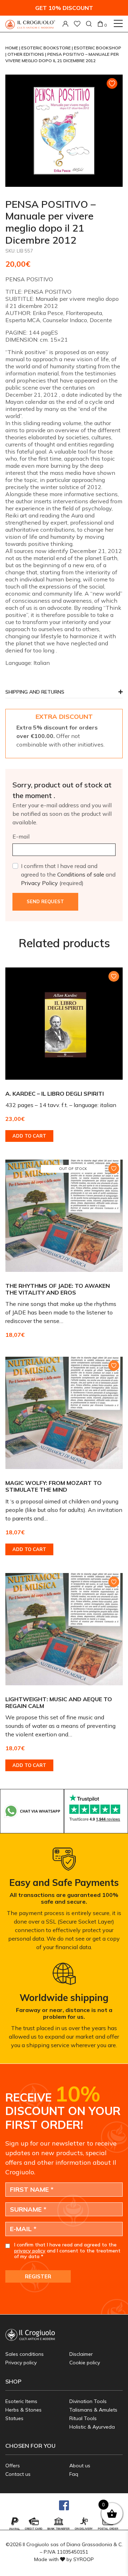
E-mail (21, 836)
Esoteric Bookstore (47, 48)
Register (38, 2276)
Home (12, 48)
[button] (64, 694)
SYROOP (84, 2559)
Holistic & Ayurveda (92, 2427)
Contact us (18, 2474)
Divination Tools (88, 2401)
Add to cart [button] (29, 1136)
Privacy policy (21, 2363)
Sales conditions (25, 2354)
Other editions (26, 54)
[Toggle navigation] (118, 23)
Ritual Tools (83, 2418)
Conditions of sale (81, 874)
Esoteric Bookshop (98, 48)
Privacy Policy (39, 883)
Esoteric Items (21, 2401)
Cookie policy (85, 2363)
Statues (14, 2418)
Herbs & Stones (23, 2410)
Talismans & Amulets (93, 2410)
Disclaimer (81, 2354)
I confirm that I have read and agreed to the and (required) (68, 874)
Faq (74, 2474)
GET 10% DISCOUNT (64, 8)
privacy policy (30, 2251)
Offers (13, 2466)
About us (80, 2466)
